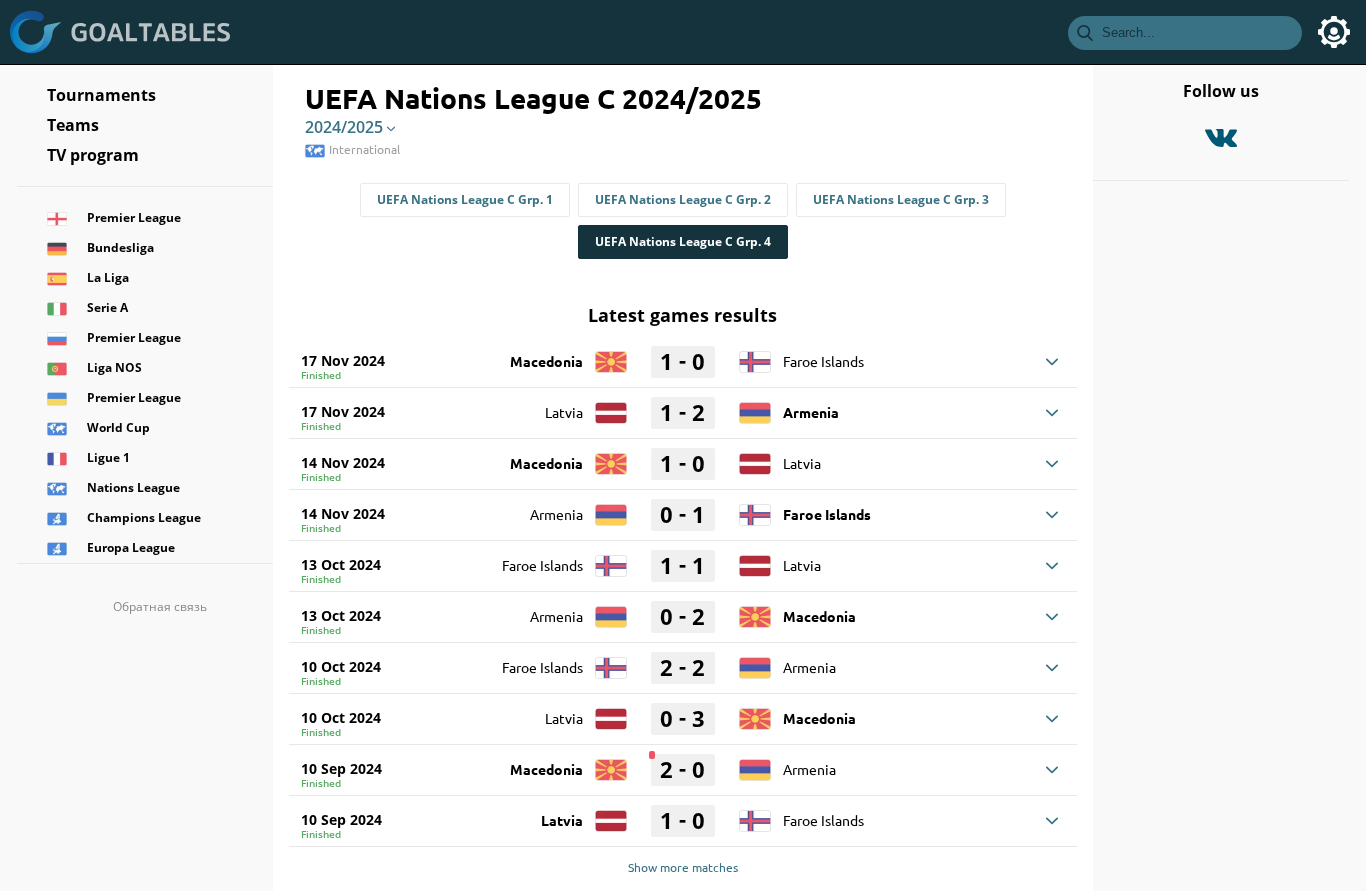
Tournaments (101, 95)
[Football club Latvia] (611, 406)
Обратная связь (160, 606)
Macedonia (546, 361)
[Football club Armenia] (755, 406)
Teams (73, 125)
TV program (93, 155)
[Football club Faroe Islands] (755, 355)
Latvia (564, 412)
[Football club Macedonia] (611, 355)
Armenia (811, 412)
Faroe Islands (823, 361)
